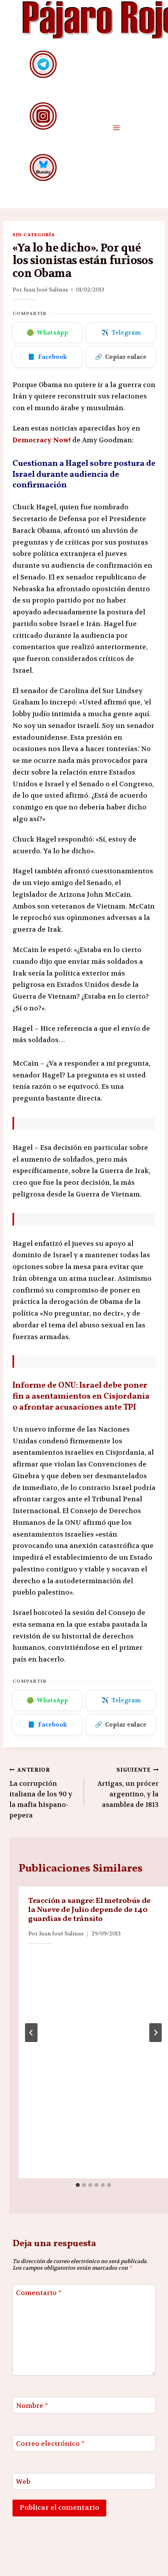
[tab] (78, 2185)
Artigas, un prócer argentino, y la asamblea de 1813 (128, 1788)
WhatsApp (47, 333)
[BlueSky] (43, 167)
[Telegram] (43, 64)
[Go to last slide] (31, 2033)
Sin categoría (34, 235)
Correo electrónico (50, 2444)
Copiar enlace (121, 357)
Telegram (121, 333)
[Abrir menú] (116, 128)
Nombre (32, 2406)
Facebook (47, 357)
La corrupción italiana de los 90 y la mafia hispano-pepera (41, 1793)
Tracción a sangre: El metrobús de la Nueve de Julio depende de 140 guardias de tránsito (89, 1910)
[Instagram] (43, 116)
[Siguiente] (155, 2033)
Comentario (39, 2293)
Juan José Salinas (46, 290)
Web (23, 2482)
